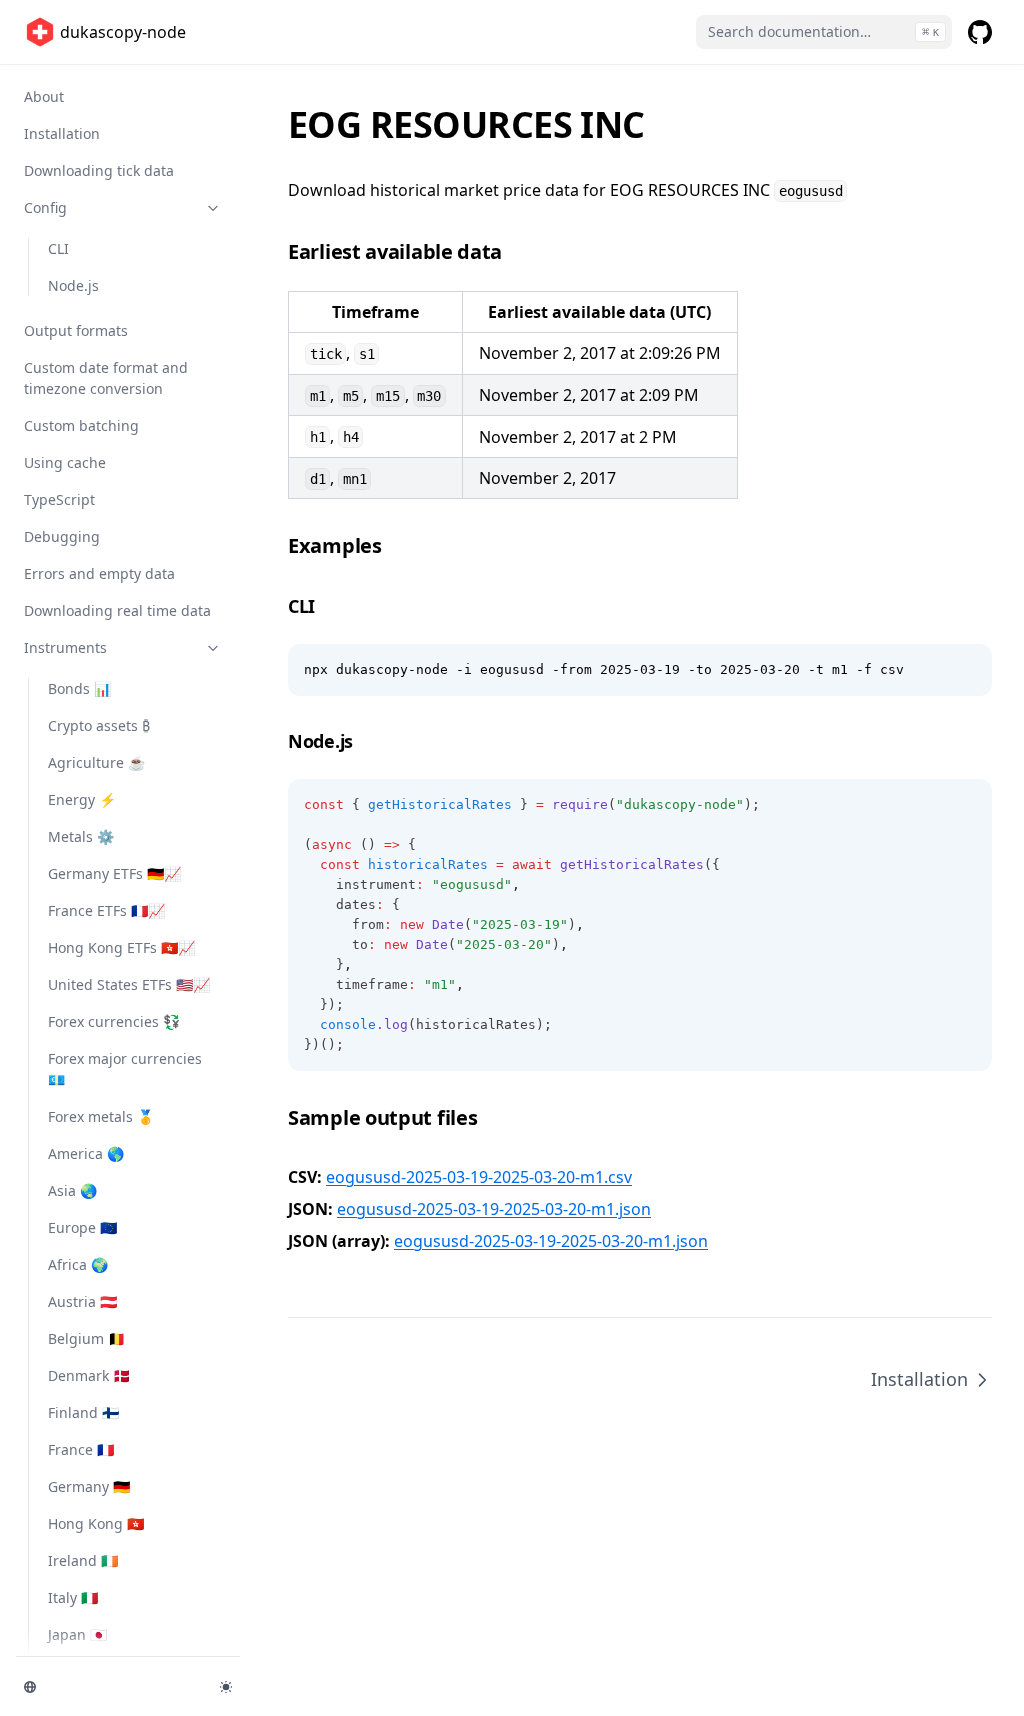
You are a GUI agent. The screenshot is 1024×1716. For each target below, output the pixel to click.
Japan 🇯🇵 (77, 1634)
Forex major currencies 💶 (125, 1069)
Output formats (76, 330)
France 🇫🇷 (81, 1449)
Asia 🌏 (72, 1190)
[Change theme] (226, 1687)
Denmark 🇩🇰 (89, 1375)
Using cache (65, 462)
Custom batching (81, 425)
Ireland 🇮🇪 (83, 1560)
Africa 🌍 (78, 1264)
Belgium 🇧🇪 (86, 1338)
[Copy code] (966, 670)
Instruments (65, 647)
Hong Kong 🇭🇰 (96, 1523)
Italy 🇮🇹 (73, 1597)
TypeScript (59, 499)
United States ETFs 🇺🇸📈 (129, 984)
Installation (62, 133)
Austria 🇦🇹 (82, 1301)
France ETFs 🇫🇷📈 (106, 910)
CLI (58, 248)
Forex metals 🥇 (101, 1116)
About (44, 96)
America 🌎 (86, 1153)
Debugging (62, 536)
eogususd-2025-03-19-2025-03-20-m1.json (494, 1209)
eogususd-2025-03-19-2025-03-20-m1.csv (479, 1177)
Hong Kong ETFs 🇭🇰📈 (121, 947)
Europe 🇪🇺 (82, 1227)
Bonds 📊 (79, 688)
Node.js (73, 285)
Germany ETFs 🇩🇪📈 (114, 873)
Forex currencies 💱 (114, 1021)
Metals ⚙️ (81, 836)
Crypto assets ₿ (99, 725)
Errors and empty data (99, 573)
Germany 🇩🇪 (89, 1486)
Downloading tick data (99, 170)
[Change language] (110, 1687)
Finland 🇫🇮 (83, 1412)
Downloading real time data (117, 610)
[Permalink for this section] (516, 251)
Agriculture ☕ (96, 762)
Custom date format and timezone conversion (106, 378)
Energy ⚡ (82, 799)
